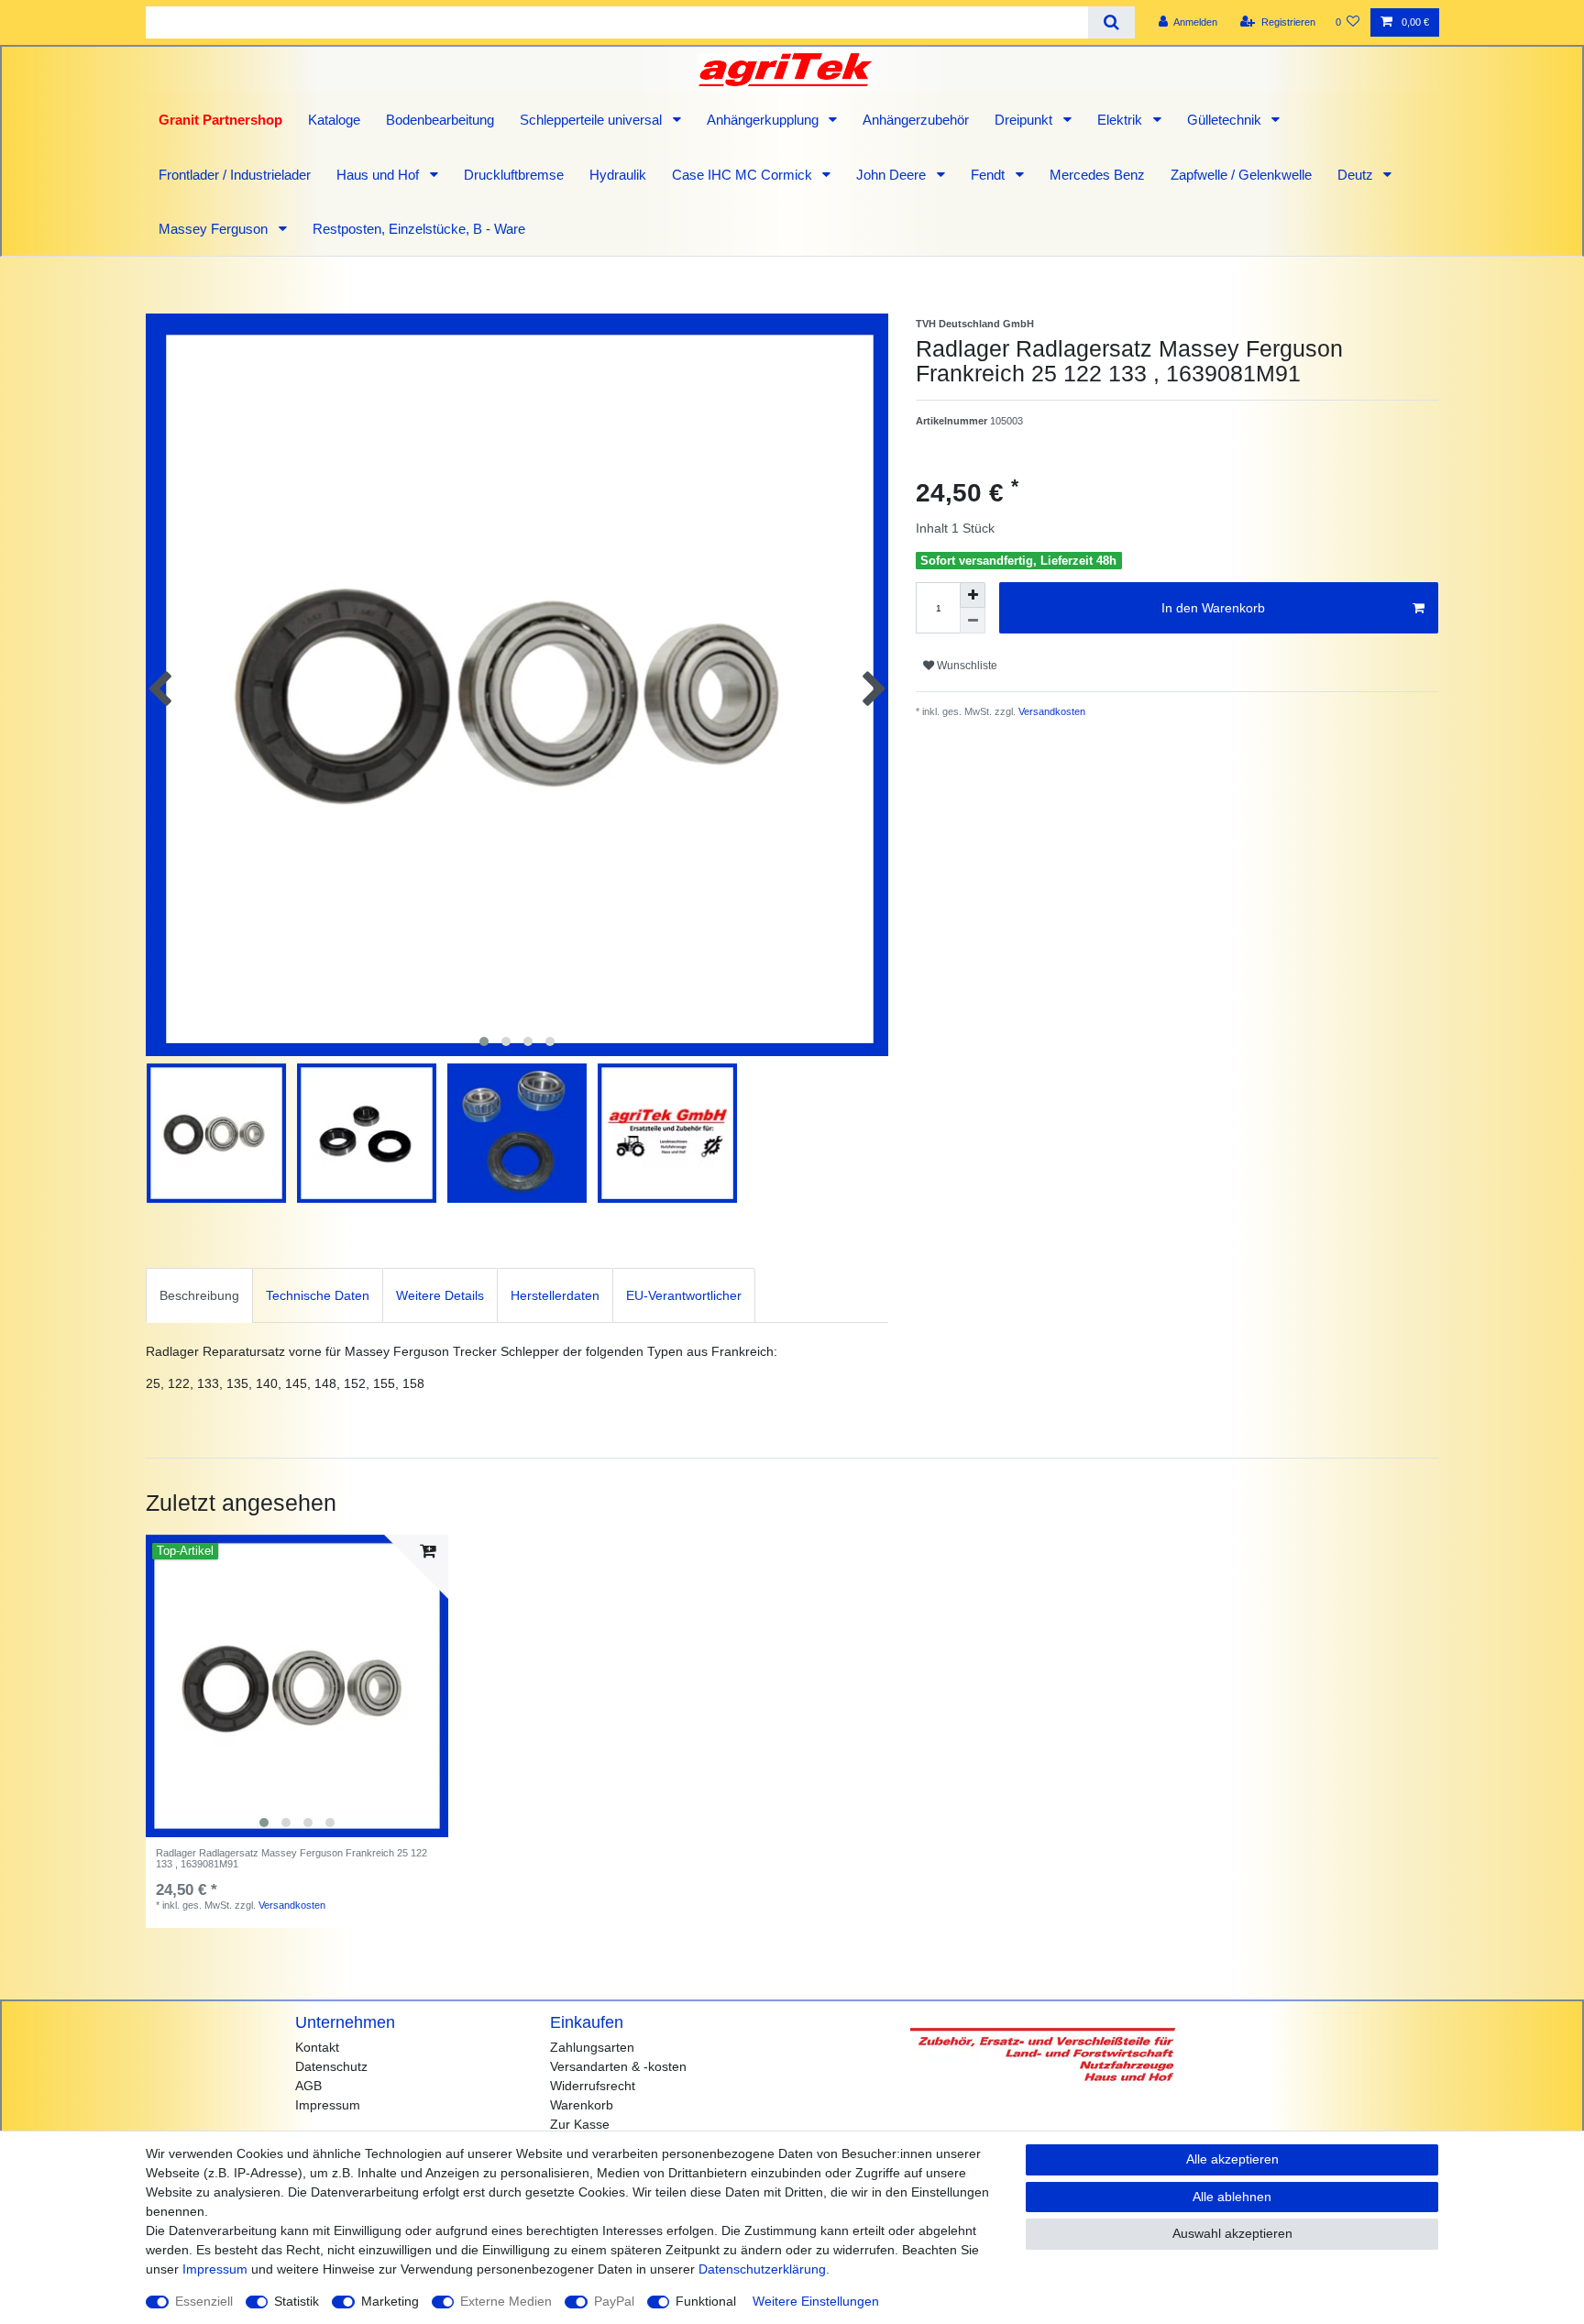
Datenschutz (331, 2066)
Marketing (390, 2301)
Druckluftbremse (514, 175)
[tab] (199, 1295)
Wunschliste (966, 666)
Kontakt (317, 2047)
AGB (308, 2086)
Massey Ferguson (215, 229)
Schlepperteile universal (593, 120)
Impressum (328, 2105)
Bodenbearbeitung (440, 120)
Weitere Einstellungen (816, 2301)
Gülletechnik (1226, 120)
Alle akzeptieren (1232, 2159)
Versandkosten (1050, 711)
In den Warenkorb (1213, 608)
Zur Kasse (580, 2124)
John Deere (893, 175)
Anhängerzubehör (916, 120)
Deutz (1357, 175)
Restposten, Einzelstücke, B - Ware (419, 229)
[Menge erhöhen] (973, 595)
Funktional (706, 2301)
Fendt (990, 175)
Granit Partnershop (220, 120)
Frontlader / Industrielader (235, 175)
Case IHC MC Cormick (744, 175)
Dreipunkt (1025, 120)
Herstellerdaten (555, 1295)
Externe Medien (506, 2301)
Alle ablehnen (1232, 2197)
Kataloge (334, 120)
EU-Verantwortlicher (684, 1295)
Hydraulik (618, 175)
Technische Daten (318, 1295)
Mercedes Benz (1097, 175)
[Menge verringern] (973, 621)
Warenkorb (582, 2105)
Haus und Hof (379, 175)
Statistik (297, 2301)
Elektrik (1122, 120)
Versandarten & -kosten (618, 2066)
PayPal (614, 2301)
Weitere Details (440, 1295)
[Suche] (1111, 22)
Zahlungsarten (592, 2047)
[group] (297, 1686)
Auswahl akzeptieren (1232, 2233)
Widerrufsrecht (593, 2086)
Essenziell (204, 2301)
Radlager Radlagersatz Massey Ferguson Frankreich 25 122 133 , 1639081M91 (291, 1858)
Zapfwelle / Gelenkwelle (1241, 175)
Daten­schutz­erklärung (762, 2269)
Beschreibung (199, 1295)
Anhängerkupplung (764, 120)
